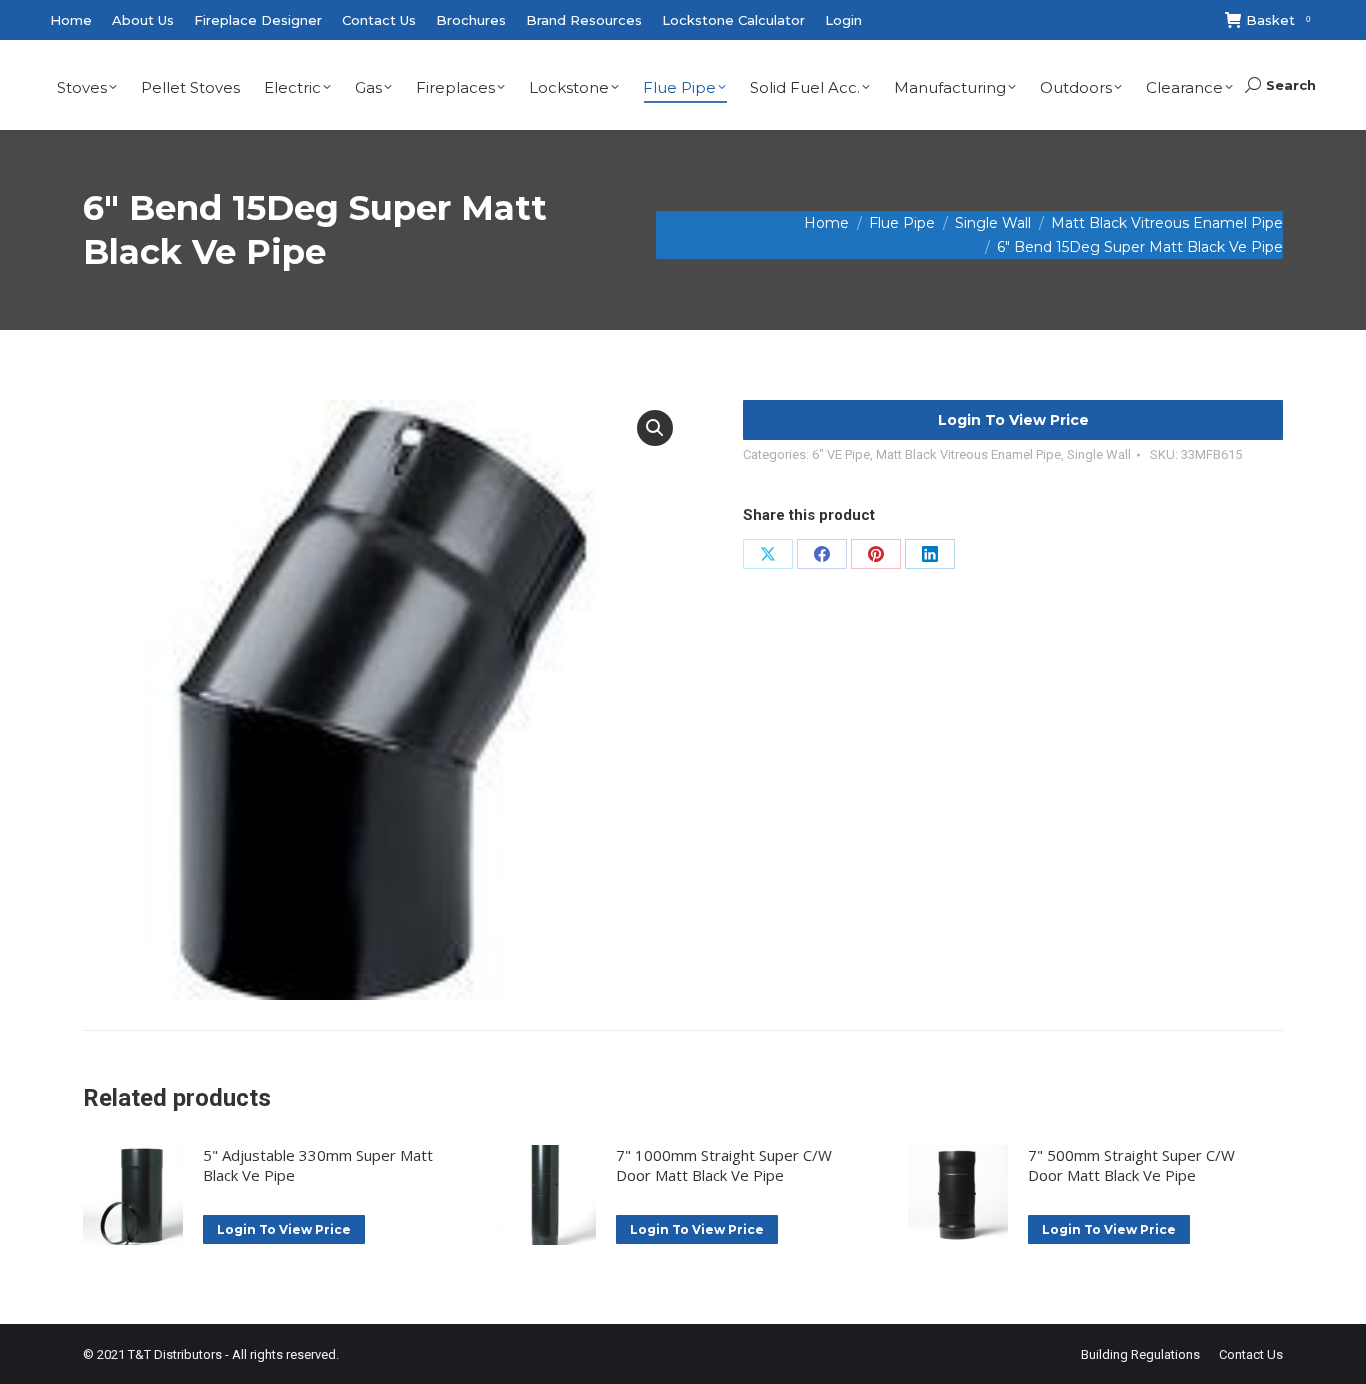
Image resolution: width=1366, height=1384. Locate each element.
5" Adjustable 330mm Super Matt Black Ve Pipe (318, 1165)
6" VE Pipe (841, 454)
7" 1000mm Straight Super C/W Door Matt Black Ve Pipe (724, 1165)
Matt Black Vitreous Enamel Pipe (968, 454)
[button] (655, 428)
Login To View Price (1013, 420)
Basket (1278, 20)
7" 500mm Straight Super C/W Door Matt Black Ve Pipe (1131, 1165)
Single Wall (1099, 454)
